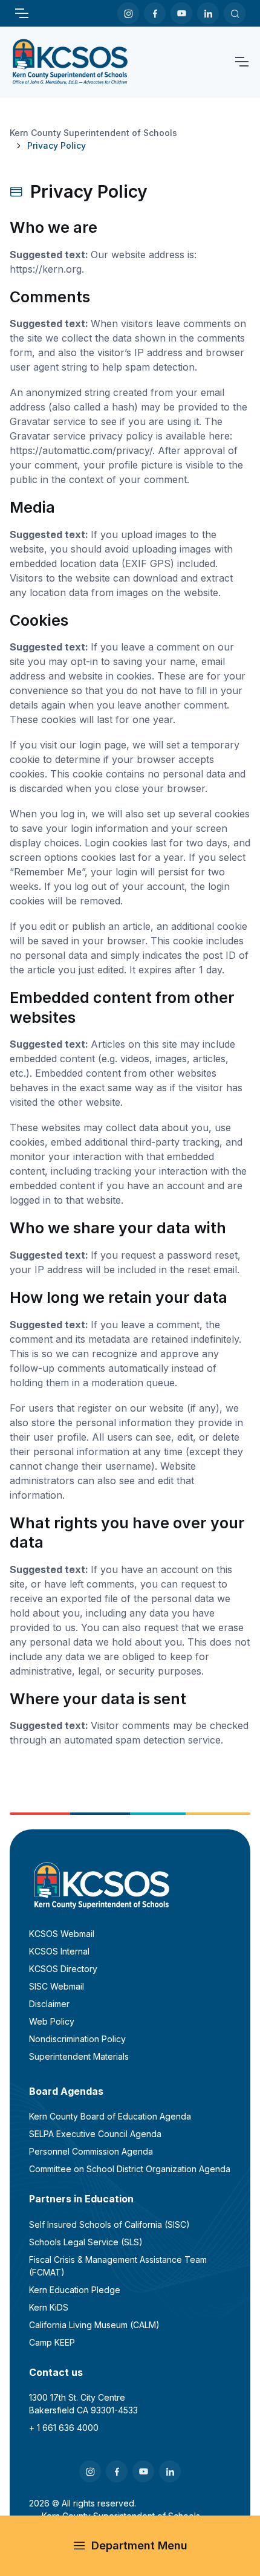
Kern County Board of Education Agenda (110, 2116)
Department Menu (139, 2545)
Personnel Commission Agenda (91, 2151)
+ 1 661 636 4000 (64, 2428)
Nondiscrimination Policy (77, 2039)
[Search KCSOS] (235, 13)
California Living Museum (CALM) (94, 2325)
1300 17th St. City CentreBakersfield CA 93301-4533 (83, 2404)
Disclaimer (49, 2004)
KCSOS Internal (59, 1951)
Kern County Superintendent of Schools (93, 133)
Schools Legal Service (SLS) (86, 2242)
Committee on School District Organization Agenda (130, 2169)
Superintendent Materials (79, 2056)
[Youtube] (181, 13)
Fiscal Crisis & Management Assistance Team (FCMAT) (118, 2266)
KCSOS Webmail (62, 1934)
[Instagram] (128, 13)
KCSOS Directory (63, 1969)
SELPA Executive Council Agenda (95, 2134)
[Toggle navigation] (21, 13)
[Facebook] (155, 13)
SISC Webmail (57, 1986)
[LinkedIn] (208, 13)
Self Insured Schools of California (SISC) (109, 2224)
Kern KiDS (49, 2307)
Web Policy (52, 2021)
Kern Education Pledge (75, 2290)
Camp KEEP (52, 2342)
